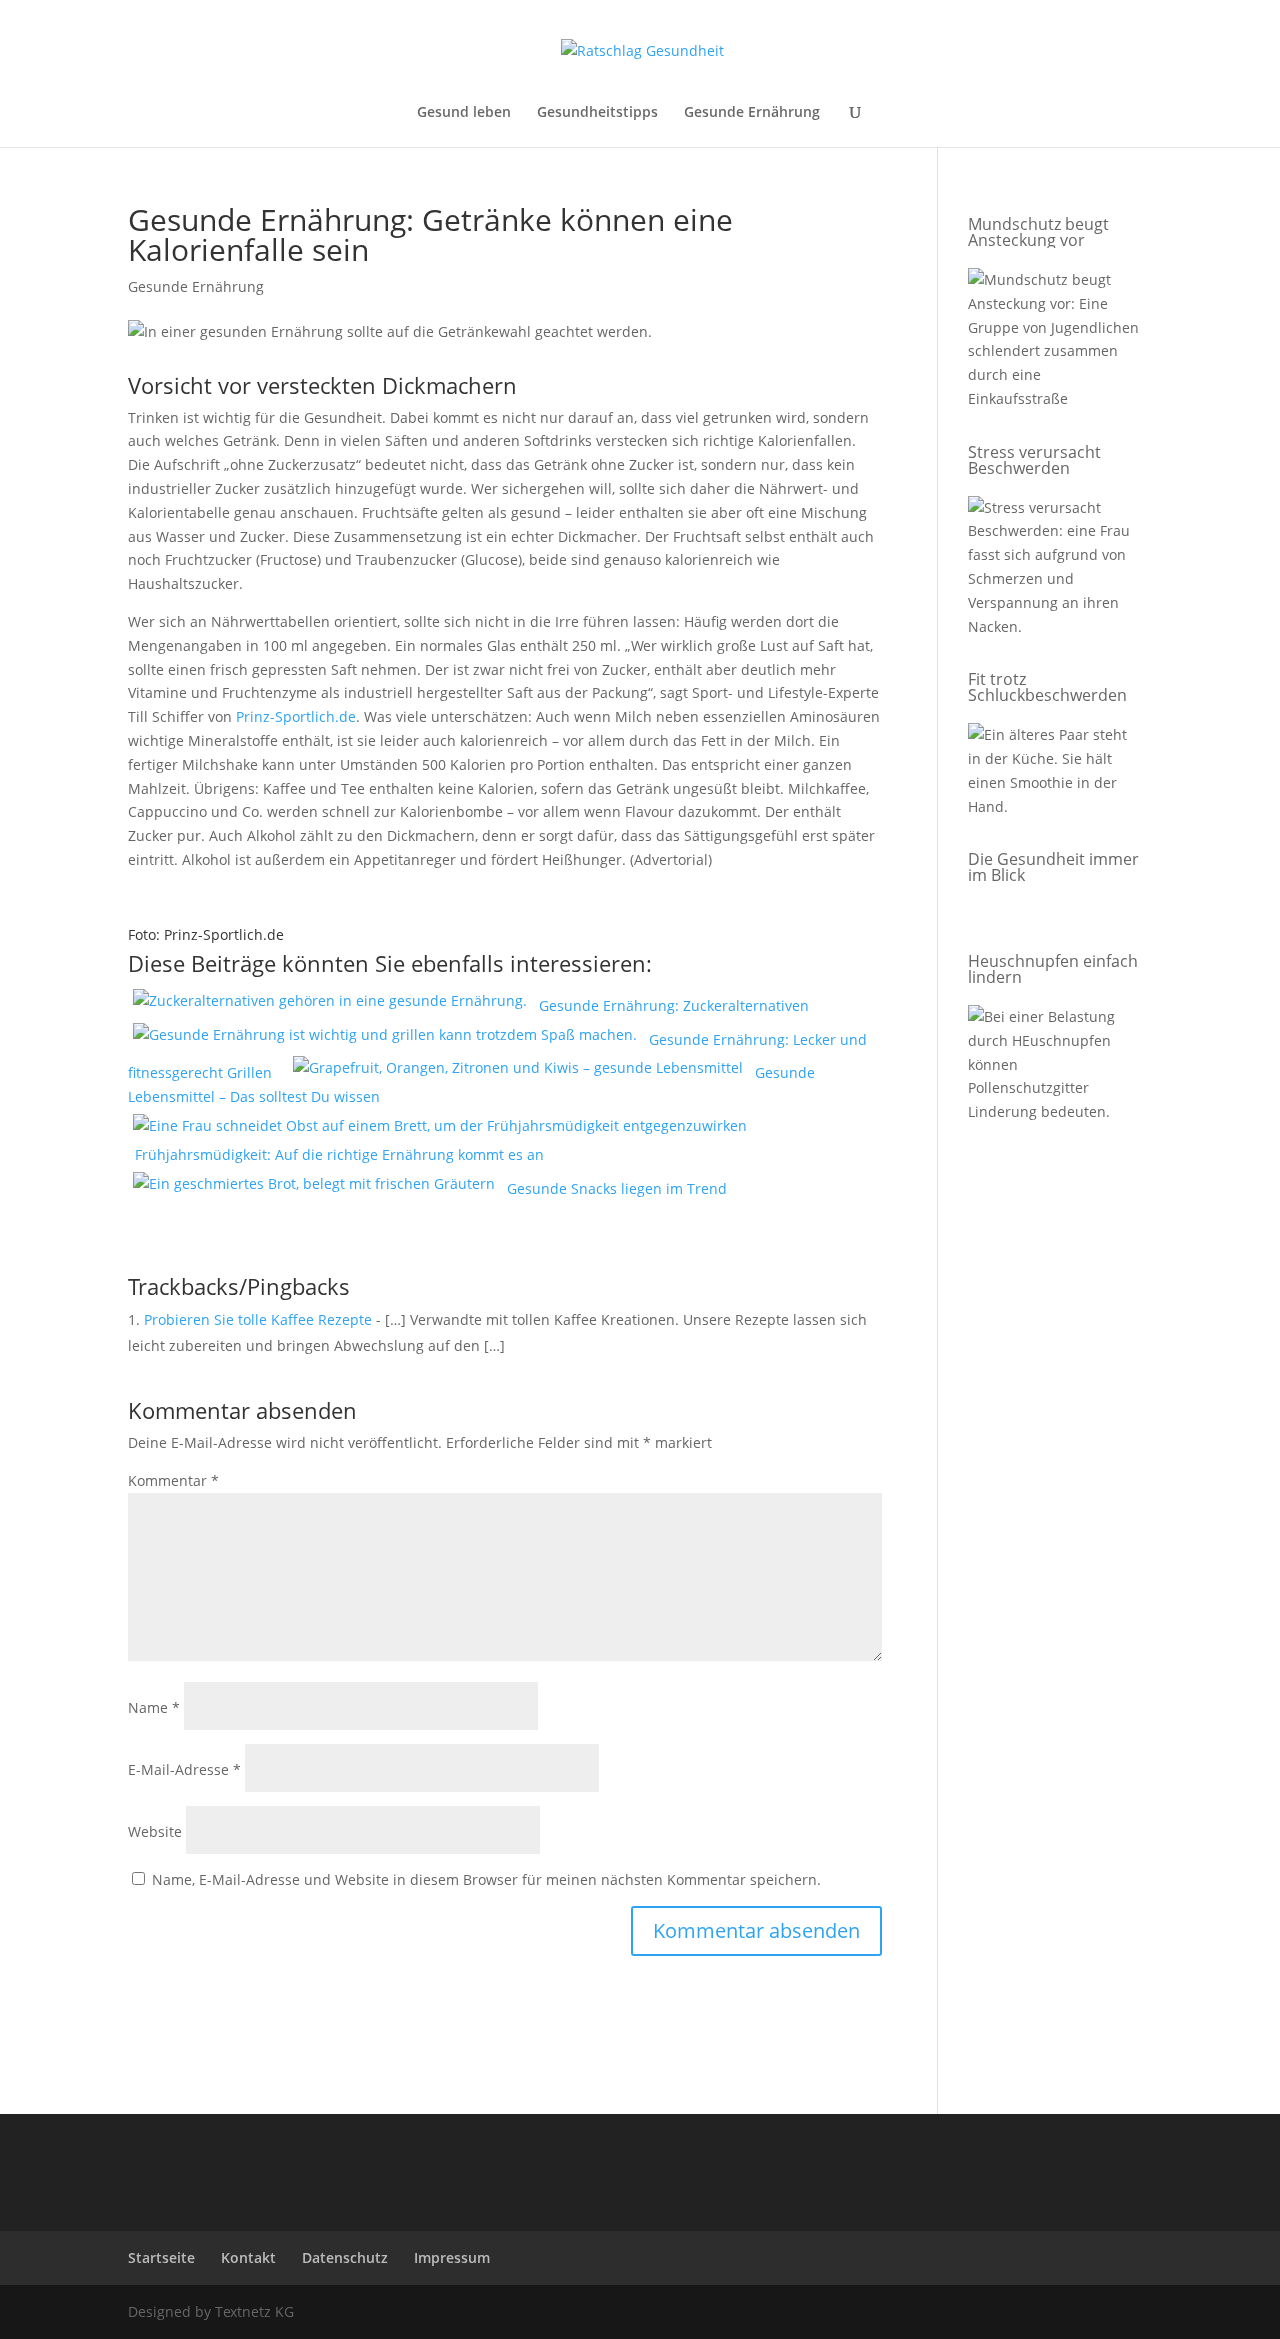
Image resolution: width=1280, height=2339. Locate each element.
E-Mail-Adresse (184, 1769)
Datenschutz (345, 2257)
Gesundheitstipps (597, 113)
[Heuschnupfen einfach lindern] (1055, 1068)
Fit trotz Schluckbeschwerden (1047, 687)
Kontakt (248, 2257)
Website (155, 1831)
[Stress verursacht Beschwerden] (1055, 571)
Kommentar (173, 1480)
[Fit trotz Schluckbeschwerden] (1055, 774)
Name (154, 1707)
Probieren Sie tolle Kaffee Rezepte (258, 1319)
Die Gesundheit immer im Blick (1053, 867)
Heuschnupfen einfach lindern (1053, 969)
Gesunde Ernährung (752, 113)
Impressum (452, 2257)
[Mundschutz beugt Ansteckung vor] (1055, 343)
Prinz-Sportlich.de (296, 716)
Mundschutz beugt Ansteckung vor (1038, 232)
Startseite (161, 2257)
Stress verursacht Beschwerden (1034, 460)
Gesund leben (464, 113)
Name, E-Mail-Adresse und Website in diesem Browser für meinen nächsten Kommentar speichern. (486, 1879)
